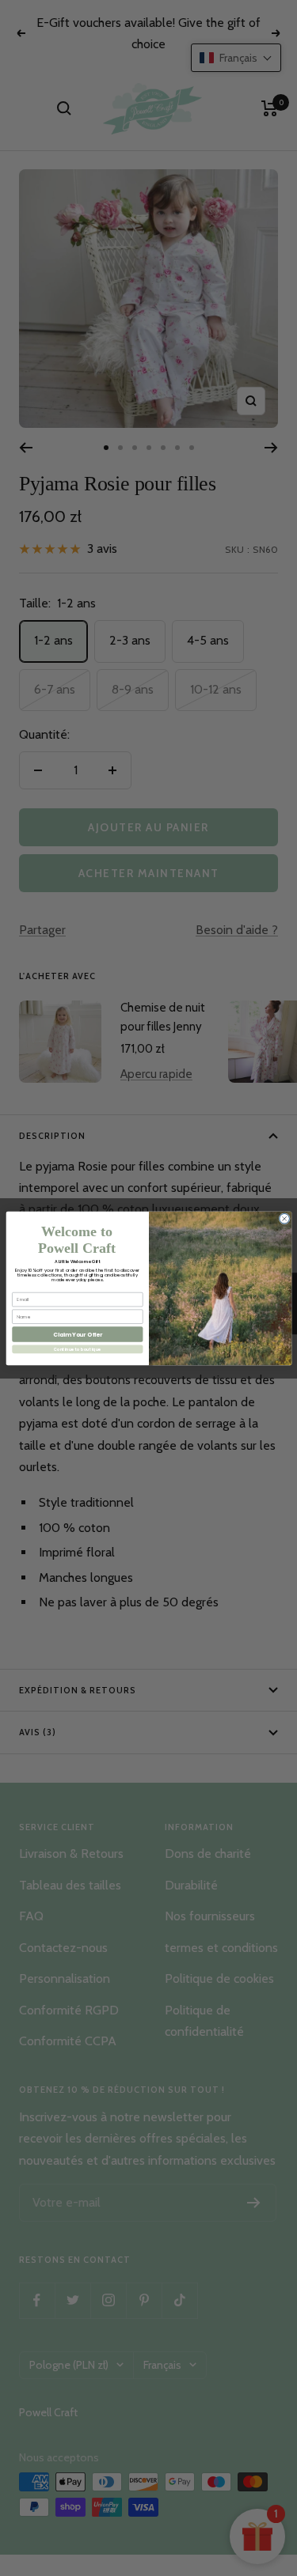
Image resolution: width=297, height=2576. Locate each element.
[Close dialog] (284, 1218)
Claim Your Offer (77, 1334)
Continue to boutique (77, 1349)
